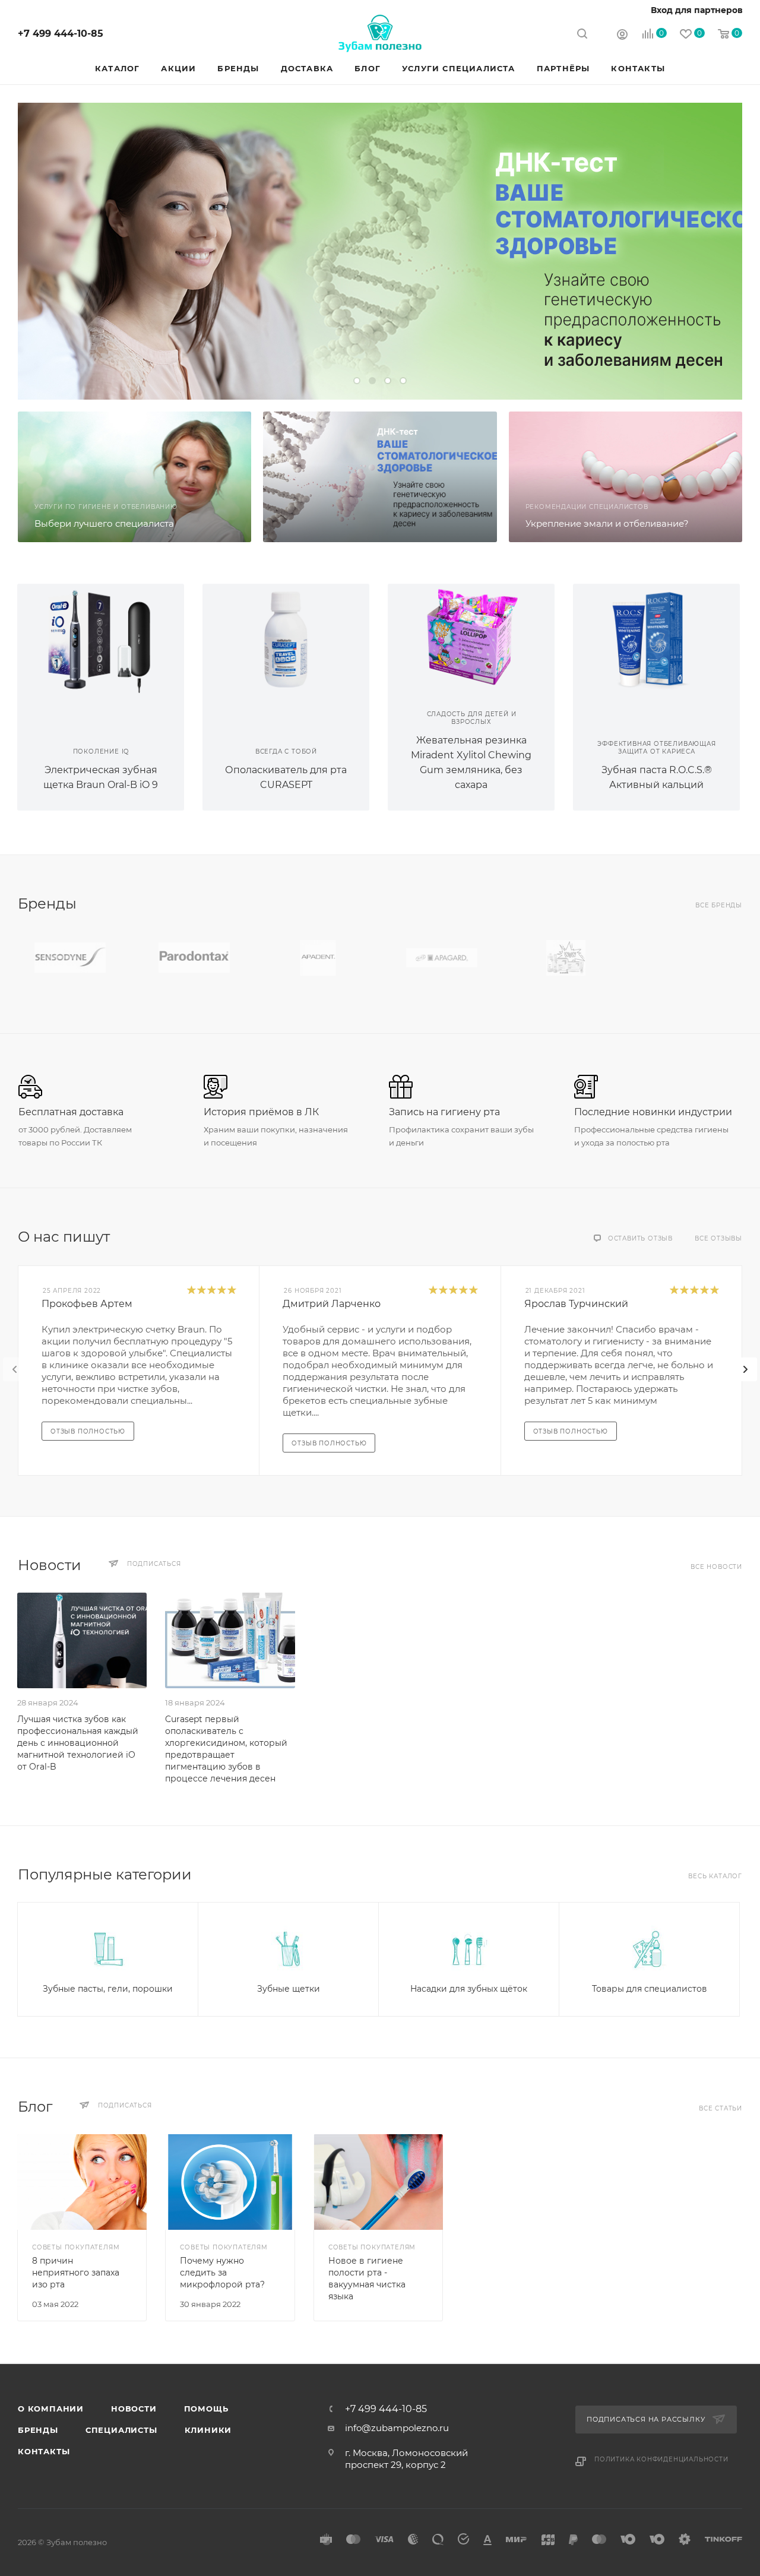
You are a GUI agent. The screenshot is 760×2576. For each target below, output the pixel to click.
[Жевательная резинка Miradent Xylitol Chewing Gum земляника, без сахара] (471, 638)
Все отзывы (718, 1238)
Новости (134, 2409)
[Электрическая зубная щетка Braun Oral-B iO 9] (101, 638)
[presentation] (15, 1369)
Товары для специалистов (650, 1989)
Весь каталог (715, 1876)
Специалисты (121, 2430)
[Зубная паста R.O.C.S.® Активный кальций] (656, 638)
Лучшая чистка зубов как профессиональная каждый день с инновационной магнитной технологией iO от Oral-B (78, 1743)
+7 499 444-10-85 (61, 34)
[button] (357, 381)
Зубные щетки (289, 1989)
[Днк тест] (380, 477)
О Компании (51, 2409)
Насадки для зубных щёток (469, 1989)
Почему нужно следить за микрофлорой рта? (222, 2273)
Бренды (38, 2430)
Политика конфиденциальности (661, 2459)
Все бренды (719, 905)
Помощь (206, 2409)
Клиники (208, 2430)
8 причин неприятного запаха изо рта (76, 2273)
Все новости (716, 1567)
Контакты (44, 2451)
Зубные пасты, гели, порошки (108, 1989)
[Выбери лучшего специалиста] (134, 477)
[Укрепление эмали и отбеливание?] (626, 477)
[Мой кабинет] (622, 35)
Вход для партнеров (697, 10)
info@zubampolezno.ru (397, 2428)
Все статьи (721, 2108)
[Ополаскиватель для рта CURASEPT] (286, 638)
